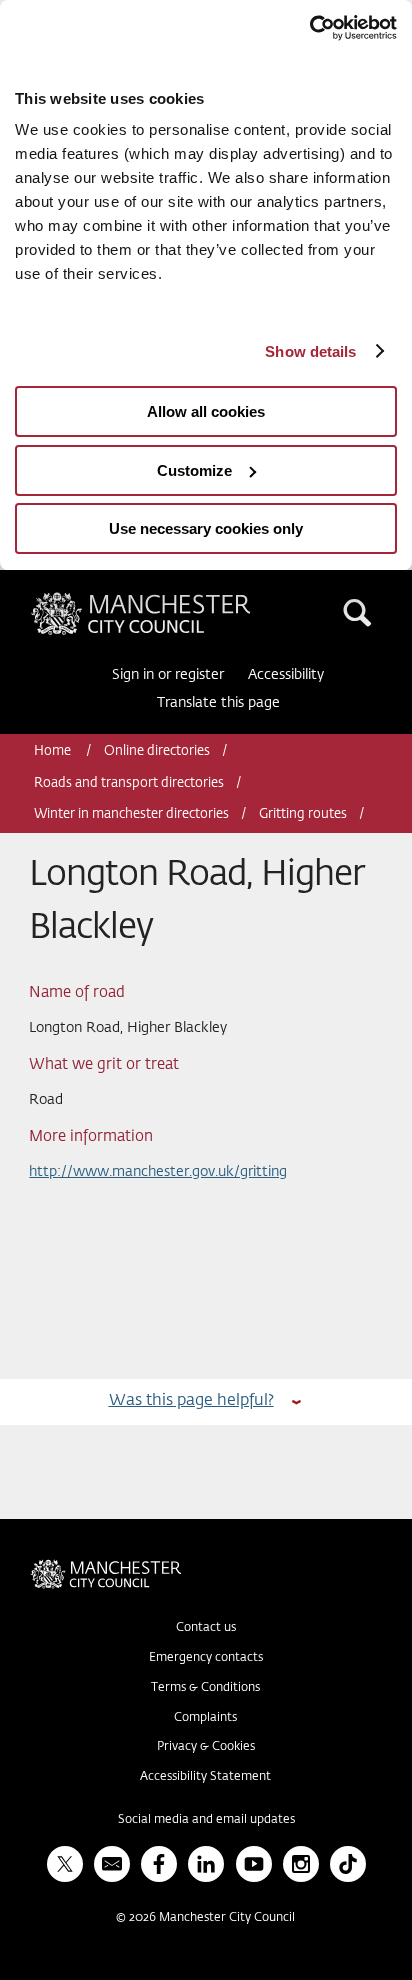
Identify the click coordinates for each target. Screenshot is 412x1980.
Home (54, 751)
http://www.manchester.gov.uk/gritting (158, 1172)
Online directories (157, 751)
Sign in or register (168, 675)
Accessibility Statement (205, 1777)
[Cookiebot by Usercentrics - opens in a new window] (309, 28)
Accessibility (286, 675)
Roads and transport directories (129, 783)
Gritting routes (303, 814)
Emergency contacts (206, 1658)
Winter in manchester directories (131, 814)
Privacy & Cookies (206, 1747)
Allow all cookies (206, 411)
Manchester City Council (175, 600)
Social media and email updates (206, 1820)
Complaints (205, 1718)
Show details (310, 351)
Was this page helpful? (191, 1400)
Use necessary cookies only (206, 528)
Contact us (206, 1628)
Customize (194, 470)
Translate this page (218, 703)
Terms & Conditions (205, 1688)
